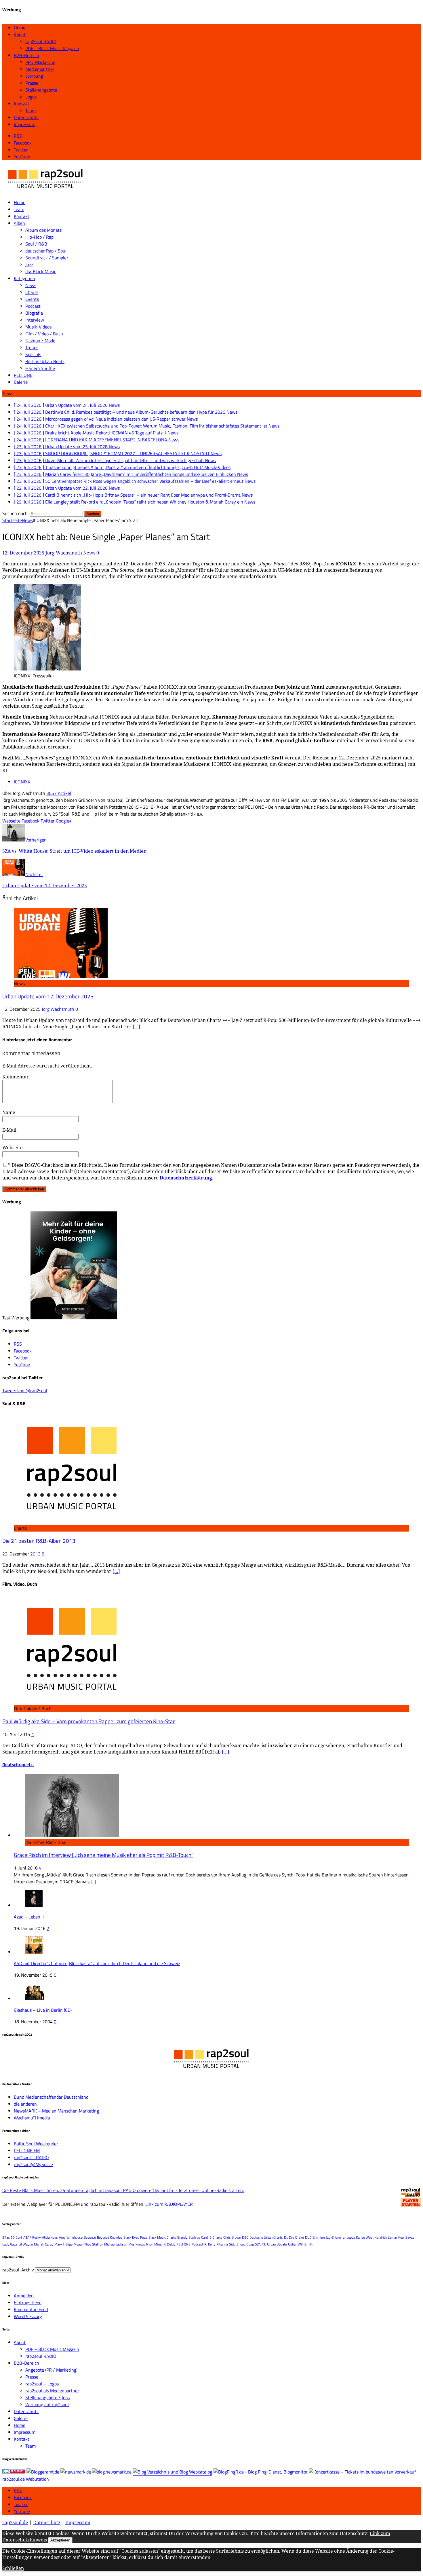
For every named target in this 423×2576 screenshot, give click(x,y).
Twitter (21, 2504)
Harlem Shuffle (40, 368)
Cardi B (206, 2237)
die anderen (25, 2104)
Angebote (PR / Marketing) (51, 2370)
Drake (300, 2237)
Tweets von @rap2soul (25, 1390)
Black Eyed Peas (135, 2237)
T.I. (264, 2244)
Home (20, 28)
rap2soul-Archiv (18, 2270)
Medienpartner (40, 69)
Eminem (319, 2237)
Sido (232, 2244)
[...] (93, 1882)
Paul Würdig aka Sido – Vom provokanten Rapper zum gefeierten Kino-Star (89, 1721)
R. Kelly (210, 2244)
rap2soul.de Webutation (26, 2479)
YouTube (22, 2511)
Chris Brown (232, 2237)
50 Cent (16, 2237)
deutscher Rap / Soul (46, 251)
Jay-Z (330, 2237)
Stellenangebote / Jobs (47, 2398)
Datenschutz (26, 117)
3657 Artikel (59, 793)
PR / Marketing (40, 62)
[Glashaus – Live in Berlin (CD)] (35, 1999)
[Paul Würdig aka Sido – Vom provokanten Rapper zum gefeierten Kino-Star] (71, 1702)
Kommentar (16, 1077)
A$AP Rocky (32, 2237)
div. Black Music (41, 271)
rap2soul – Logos (42, 2384)
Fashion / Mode (40, 341)
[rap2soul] (45, 191)
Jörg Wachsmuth (64, 553)
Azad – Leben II (29, 1917)
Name (9, 1112)
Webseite (13, 1148)
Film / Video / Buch (44, 334)
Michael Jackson (116, 2244)
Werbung (34, 76)
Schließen (13, 2568)
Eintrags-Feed (28, 2303)
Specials (33, 354)
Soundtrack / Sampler (47, 258)
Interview (35, 320)
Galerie (21, 382)
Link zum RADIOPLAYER (169, 2204)
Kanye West (365, 2237)
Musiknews (137, 2244)
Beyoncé (90, 2237)
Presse (32, 83)
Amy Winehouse (71, 2237)
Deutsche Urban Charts (266, 2237)
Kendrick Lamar (386, 2237)
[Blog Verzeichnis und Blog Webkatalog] (173, 2472)
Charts (32, 292)
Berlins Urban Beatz (45, 361)
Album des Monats (43, 230)
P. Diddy (169, 2244)
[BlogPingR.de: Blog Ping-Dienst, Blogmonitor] (261, 2472)
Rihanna (222, 2244)
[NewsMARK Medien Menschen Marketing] (76, 2472)
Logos (31, 97)
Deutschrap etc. (18, 1764)
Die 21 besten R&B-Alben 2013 (39, 1541)
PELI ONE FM (27, 2151)
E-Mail (9, 1130)
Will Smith (305, 2244)
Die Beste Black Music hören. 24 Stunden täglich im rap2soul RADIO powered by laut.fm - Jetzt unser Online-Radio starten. (123, 2190)
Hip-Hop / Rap (39, 237)
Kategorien (24, 278)
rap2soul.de (15, 2522)
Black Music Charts (162, 2237)
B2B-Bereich (26, 55)
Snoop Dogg (245, 2244)
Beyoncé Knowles (110, 2237)
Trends (32, 347)
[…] (136, 1027)
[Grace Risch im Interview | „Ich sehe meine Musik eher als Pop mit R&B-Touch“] (72, 1835)
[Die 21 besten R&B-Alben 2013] (71, 1521)
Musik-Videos (38, 327)
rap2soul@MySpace (33, 2164)
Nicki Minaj (154, 2244)
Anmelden (24, 2296)
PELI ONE (23, 375)
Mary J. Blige (63, 2244)
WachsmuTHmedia (32, 2118)
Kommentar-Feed (31, 2309)
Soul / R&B (36, 244)
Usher (292, 2244)
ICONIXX (22, 782)
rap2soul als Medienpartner (52, 2391)
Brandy (182, 2237)
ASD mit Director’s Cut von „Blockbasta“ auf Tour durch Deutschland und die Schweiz (97, 1963)
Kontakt (22, 104)
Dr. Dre (289, 2237)
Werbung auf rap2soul (47, 2404)
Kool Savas (406, 2237)
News (31, 285)
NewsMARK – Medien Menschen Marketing (56, 2111)
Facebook (23, 2497)
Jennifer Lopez (345, 2237)
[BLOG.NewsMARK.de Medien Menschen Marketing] (112, 2472)
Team (31, 111)
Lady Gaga (10, 2244)
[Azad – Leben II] (34, 1905)
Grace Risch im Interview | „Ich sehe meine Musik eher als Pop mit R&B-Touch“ (104, 1855)
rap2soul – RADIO (31, 2157)
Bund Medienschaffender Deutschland (51, 2097)
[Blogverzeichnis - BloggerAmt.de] (43, 2472)
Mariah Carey (44, 2244)
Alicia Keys (50, 2237)
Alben (19, 223)
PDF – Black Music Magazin (52, 48)
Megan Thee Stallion (88, 2244)
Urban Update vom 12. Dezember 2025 (48, 996)
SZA (258, 2244)
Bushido (194, 2237)
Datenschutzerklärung (186, 1178)
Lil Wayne (26, 2244)
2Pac (6, 2237)
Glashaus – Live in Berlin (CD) (43, 2010)
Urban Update (277, 2244)
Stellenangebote (41, 90)
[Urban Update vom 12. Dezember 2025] (61, 977)
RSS (18, 2490)
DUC (308, 2237)
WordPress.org (28, 2316)
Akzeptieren (60, 2540)
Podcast (33, 306)
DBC (245, 2237)
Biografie (34, 313)
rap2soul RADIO (41, 41)
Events (32, 299)
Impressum (25, 124)
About (20, 35)
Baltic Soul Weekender (36, 2144)
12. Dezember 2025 (23, 553)
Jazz (29, 265)
